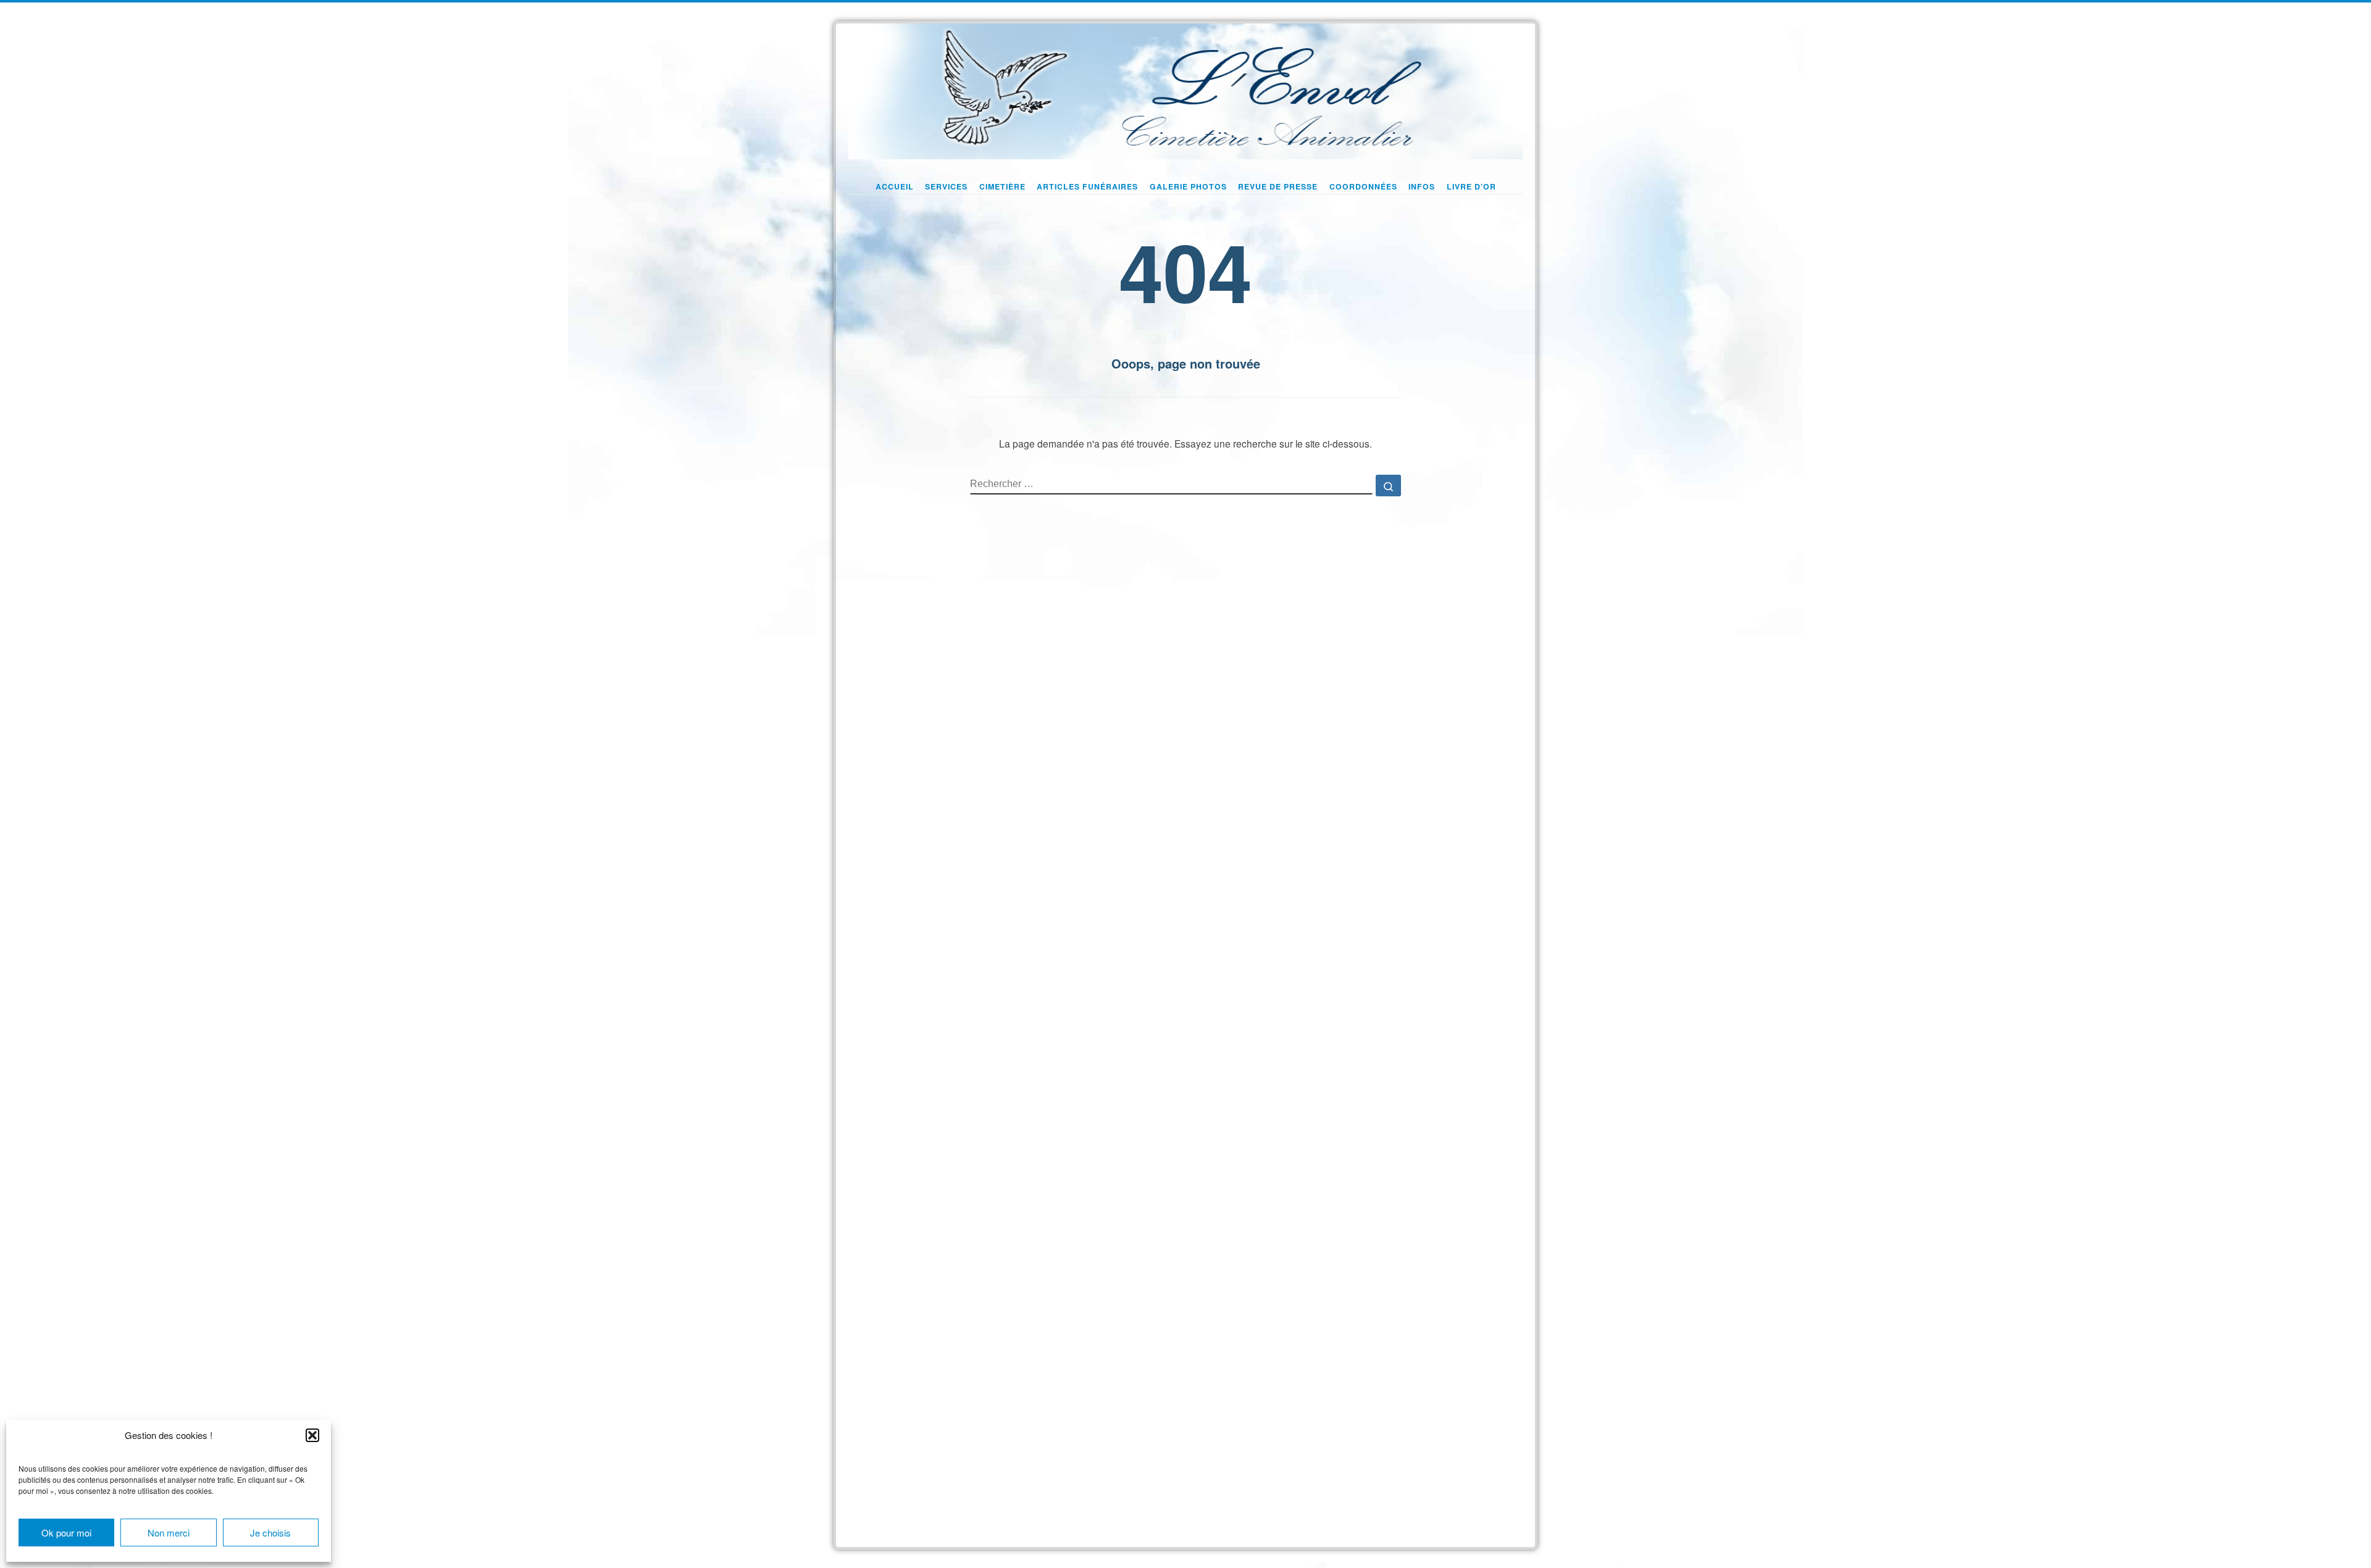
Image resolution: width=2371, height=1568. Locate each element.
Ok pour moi (66, 1533)
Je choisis (270, 1533)
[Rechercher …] (1388, 486)
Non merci (169, 1533)
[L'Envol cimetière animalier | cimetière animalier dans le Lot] (1185, 88)
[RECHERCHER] (1171, 485)
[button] (312, 1435)
